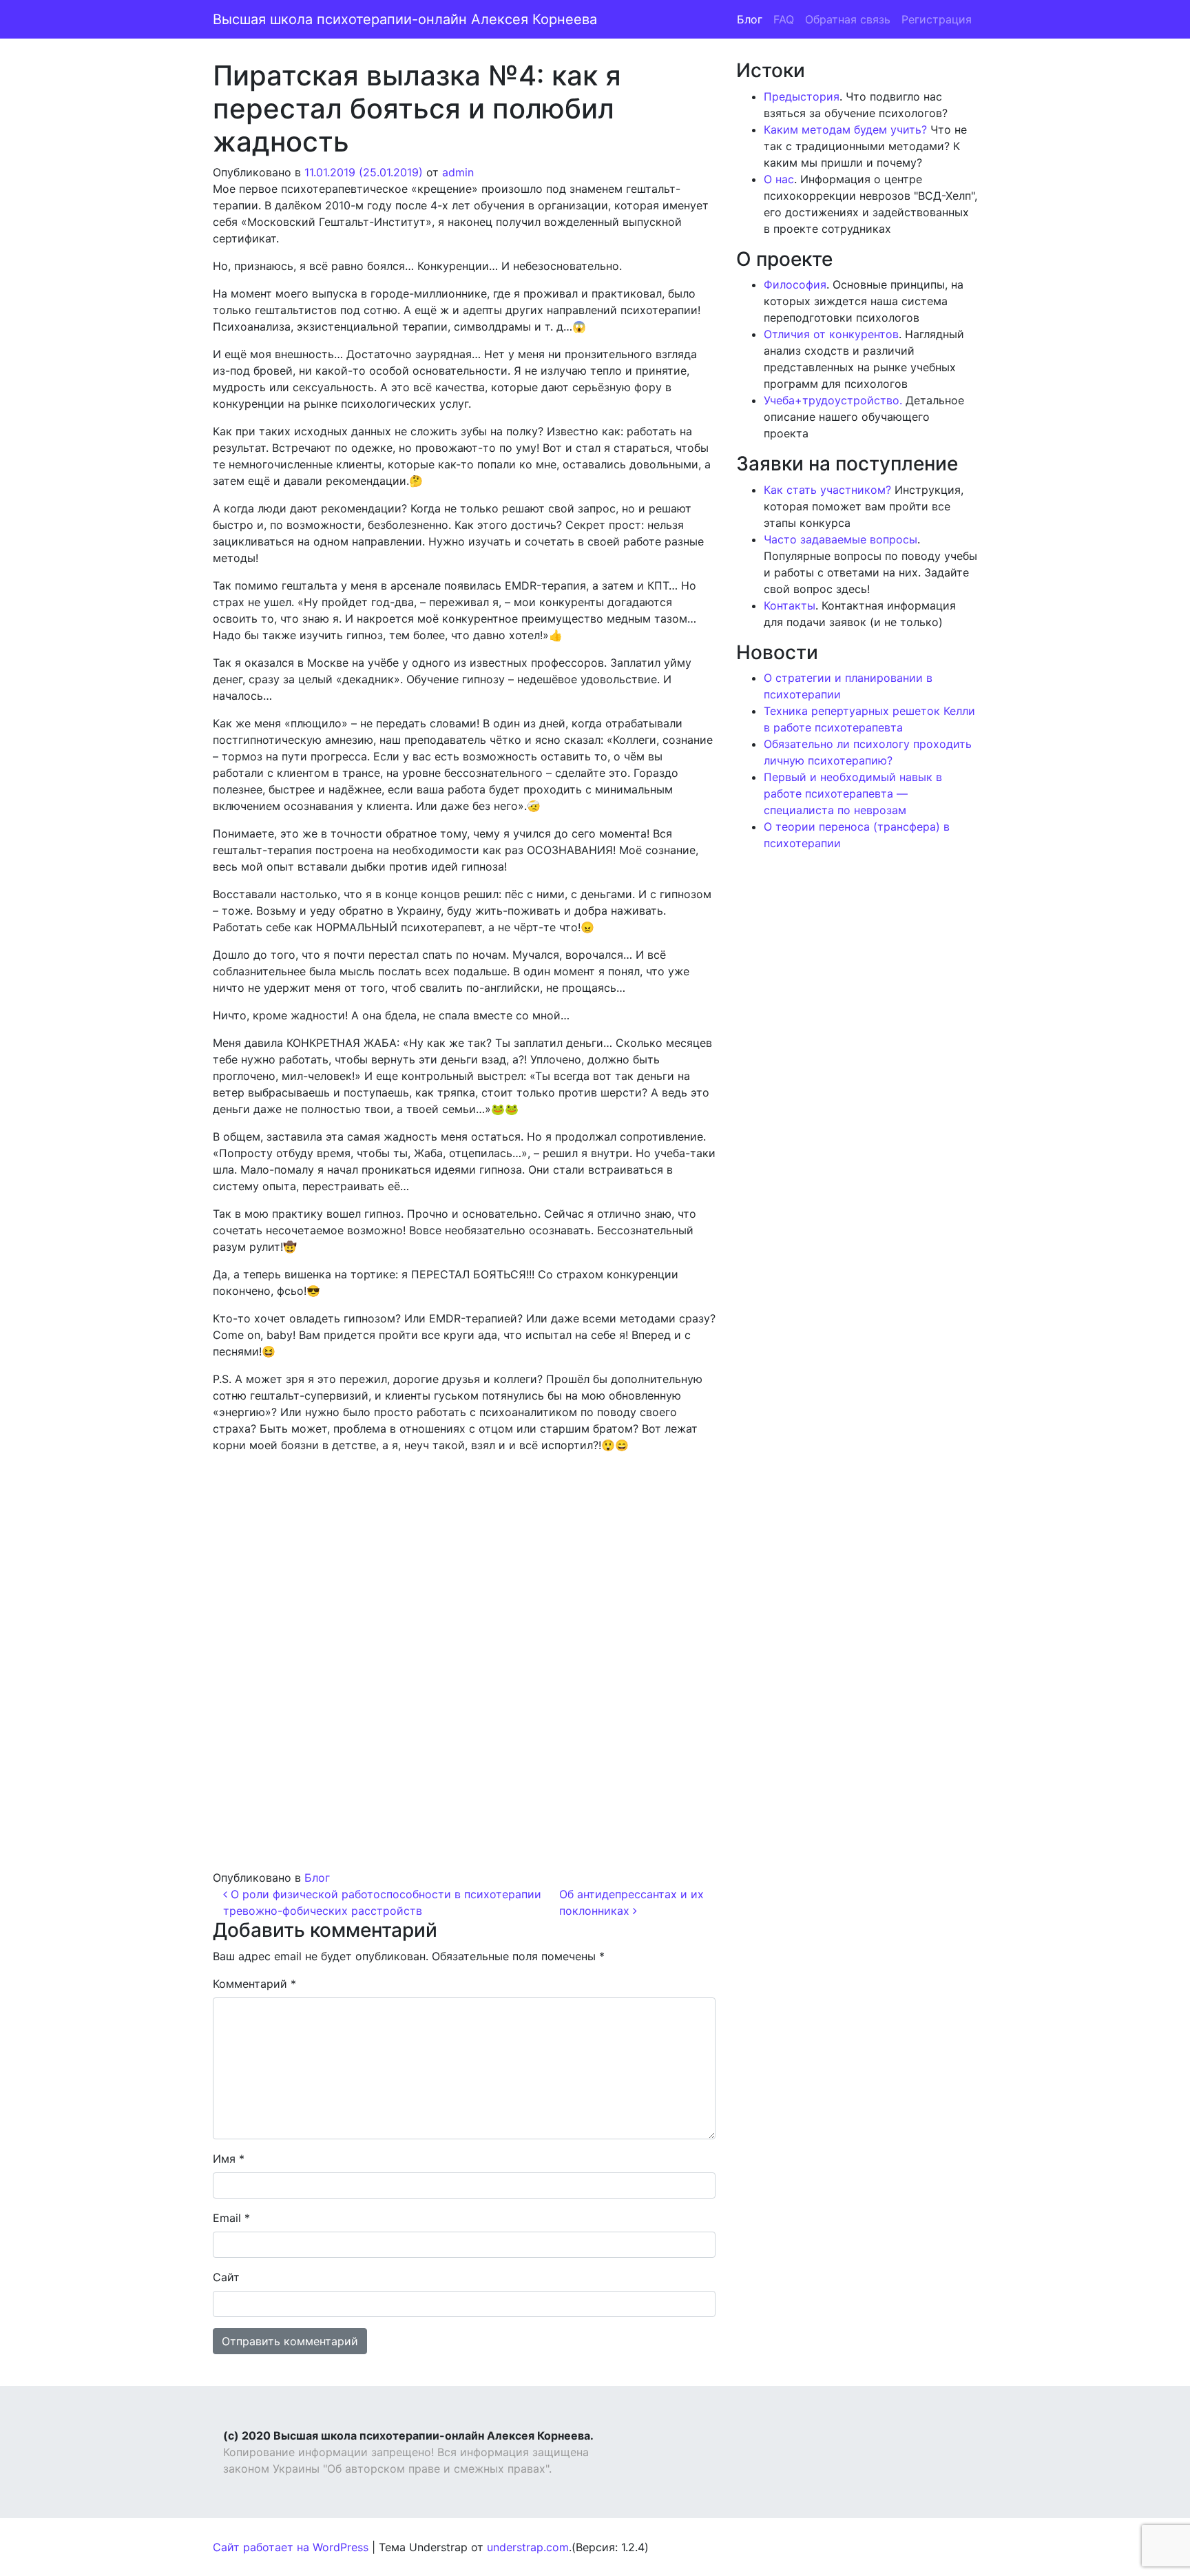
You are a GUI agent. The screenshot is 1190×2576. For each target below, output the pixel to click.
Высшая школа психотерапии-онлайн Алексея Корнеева (405, 19)
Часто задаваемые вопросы (841, 539)
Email (231, 2218)
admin (458, 172)
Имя (229, 2159)
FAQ (784, 19)
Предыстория (802, 96)
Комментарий (254, 1984)
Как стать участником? (827, 490)
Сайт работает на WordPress (291, 2547)
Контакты (790, 605)
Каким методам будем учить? (845, 129)
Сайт (226, 2277)
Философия (795, 284)
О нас (779, 179)
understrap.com (528, 2547)
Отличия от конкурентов (831, 334)
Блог (750, 19)
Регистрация (937, 19)
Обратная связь (848, 19)
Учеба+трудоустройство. (833, 400)
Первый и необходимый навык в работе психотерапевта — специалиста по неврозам (853, 793)
